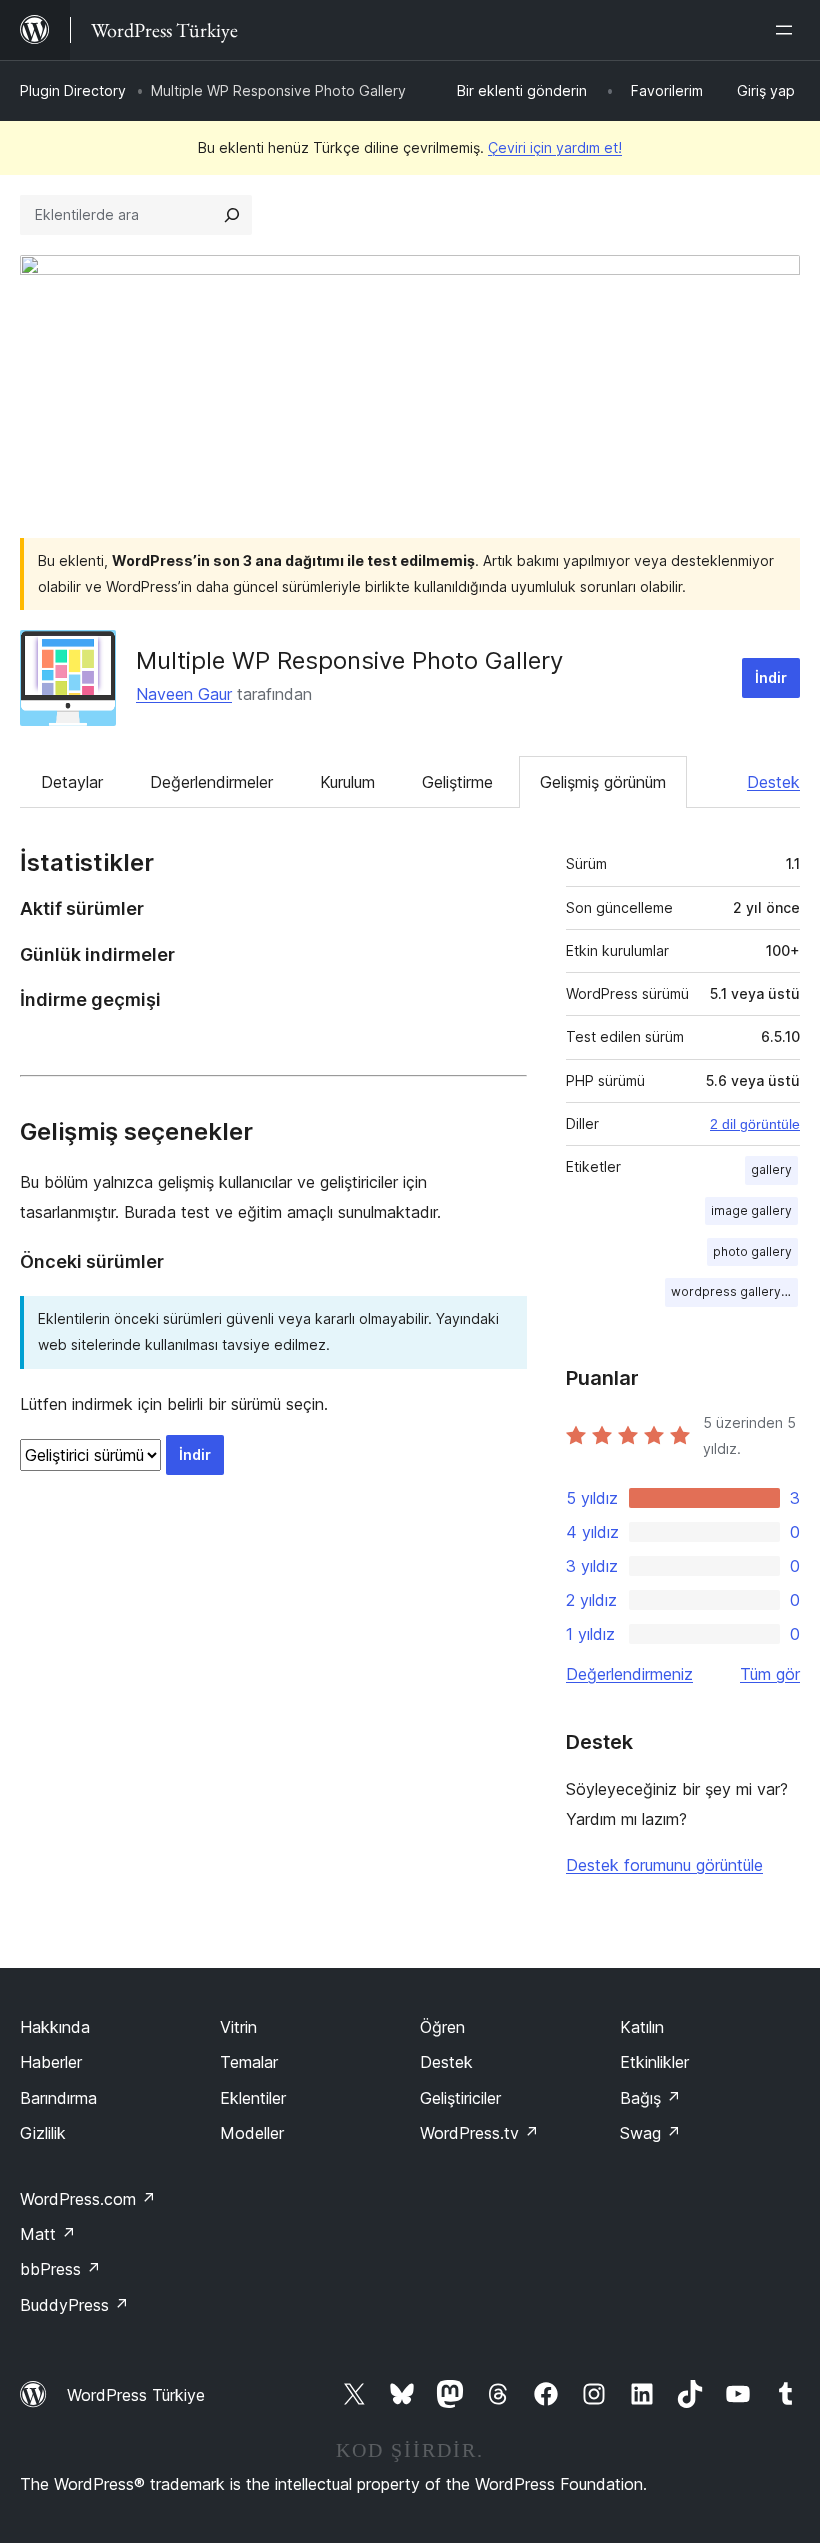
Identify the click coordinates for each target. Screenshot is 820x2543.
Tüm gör (770, 1674)
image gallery (751, 1210)
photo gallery (752, 1251)
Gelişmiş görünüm (603, 782)
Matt (48, 2234)
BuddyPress (74, 2305)
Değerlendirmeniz (629, 1674)
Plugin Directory (73, 90)
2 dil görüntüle (755, 1124)
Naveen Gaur (184, 694)
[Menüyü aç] (788, 30)
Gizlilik (43, 2133)
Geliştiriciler (460, 2098)
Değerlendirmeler (211, 782)
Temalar (249, 2062)
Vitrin (238, 2027)
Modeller (252, 2133)
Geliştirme (457, 782)
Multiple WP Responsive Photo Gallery (349, 660)
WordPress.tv (479, 2133)
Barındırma (58, 2098)
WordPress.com (88, 2199)
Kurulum (347, 782)
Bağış (650, 2098)
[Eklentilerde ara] (232, 215)
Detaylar (72, 782)
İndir (771, 677)
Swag (650, 2133)
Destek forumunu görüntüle (664, 1865)
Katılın (642, 2027)
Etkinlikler (654, 2062)
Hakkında (55, 2027)
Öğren (442, 2027)
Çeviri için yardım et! (555, 147)
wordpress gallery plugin (734, 1291)
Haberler (51, 2062)
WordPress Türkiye (136, 2395)
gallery (771, 1169)
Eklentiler (253, 2098)
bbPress (60, 2269)
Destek (773, 782)
